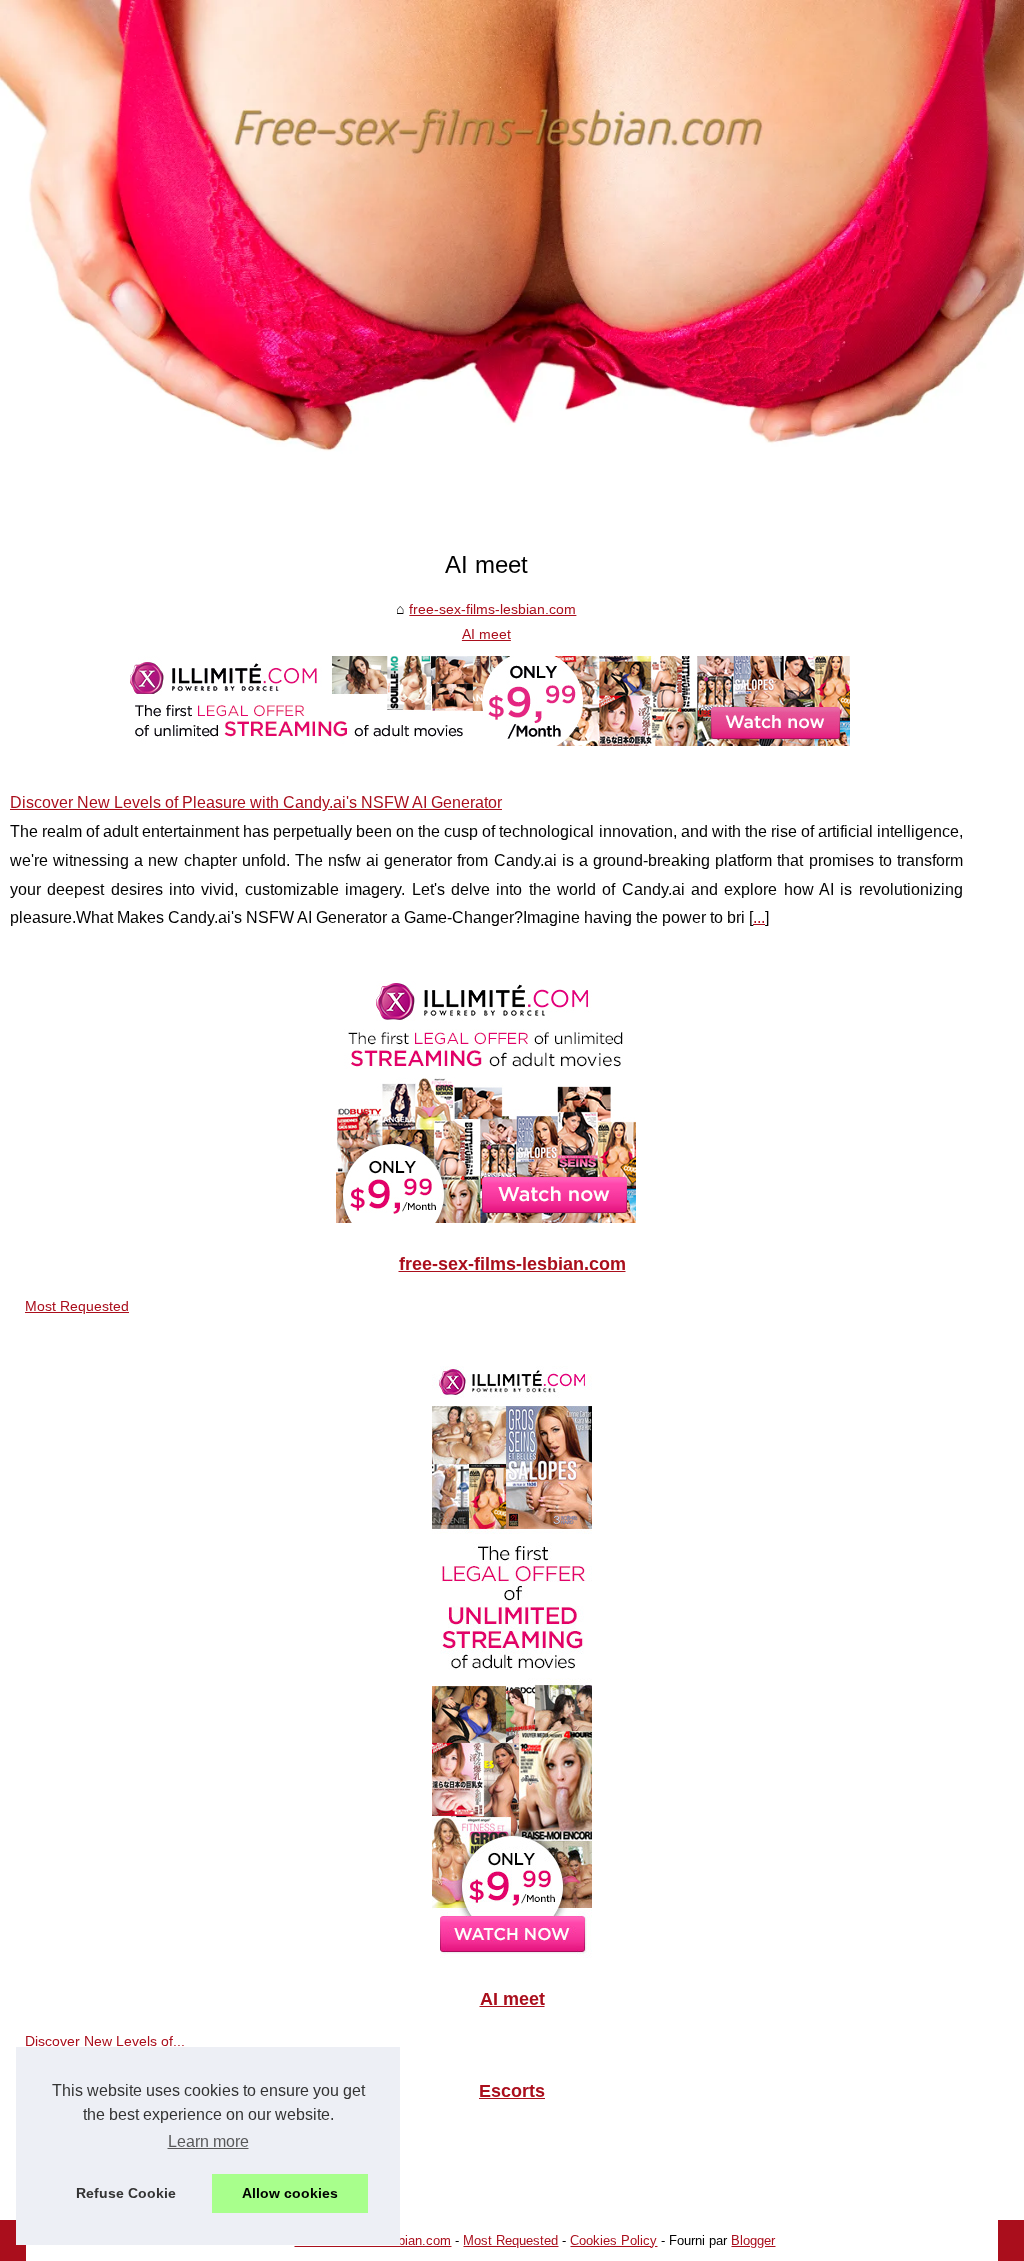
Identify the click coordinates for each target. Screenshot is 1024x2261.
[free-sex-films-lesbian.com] (512, 266)
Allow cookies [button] (290, 2193)
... (759, 917)
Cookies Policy (613, 2240)
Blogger (753, 2240)
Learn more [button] (208, 2141)
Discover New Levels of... (105, 2041)
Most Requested (77, 1306)
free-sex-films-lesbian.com (492, 609)
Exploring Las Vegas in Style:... (122, 2177)
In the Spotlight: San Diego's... (120, 2133)
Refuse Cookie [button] (126, 2193)
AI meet (486, 634)
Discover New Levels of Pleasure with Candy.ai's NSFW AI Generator (256, 802)
